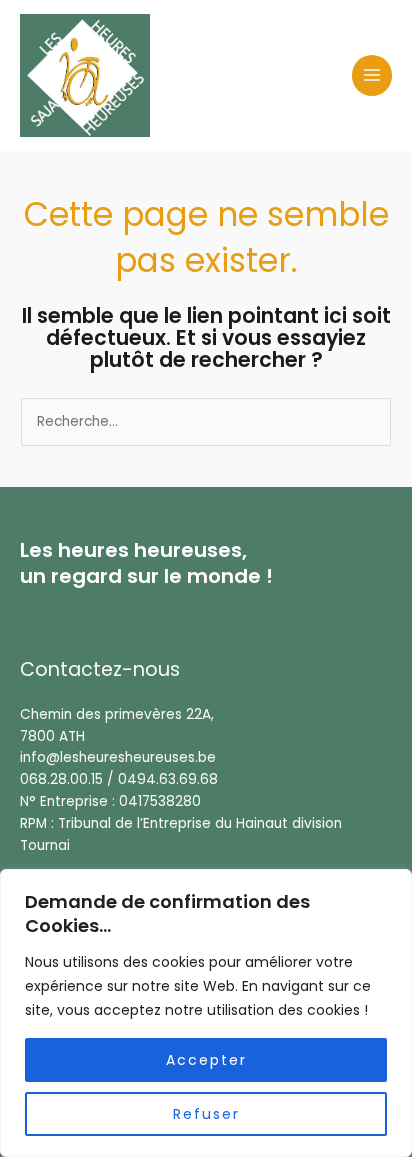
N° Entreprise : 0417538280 (110, 801)
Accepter (206, 1060)
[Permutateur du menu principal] (372, 75)
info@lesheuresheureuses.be (118, 757)
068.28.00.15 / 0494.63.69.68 (119, 779)
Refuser (206, 1114)
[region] (206, 1013)
